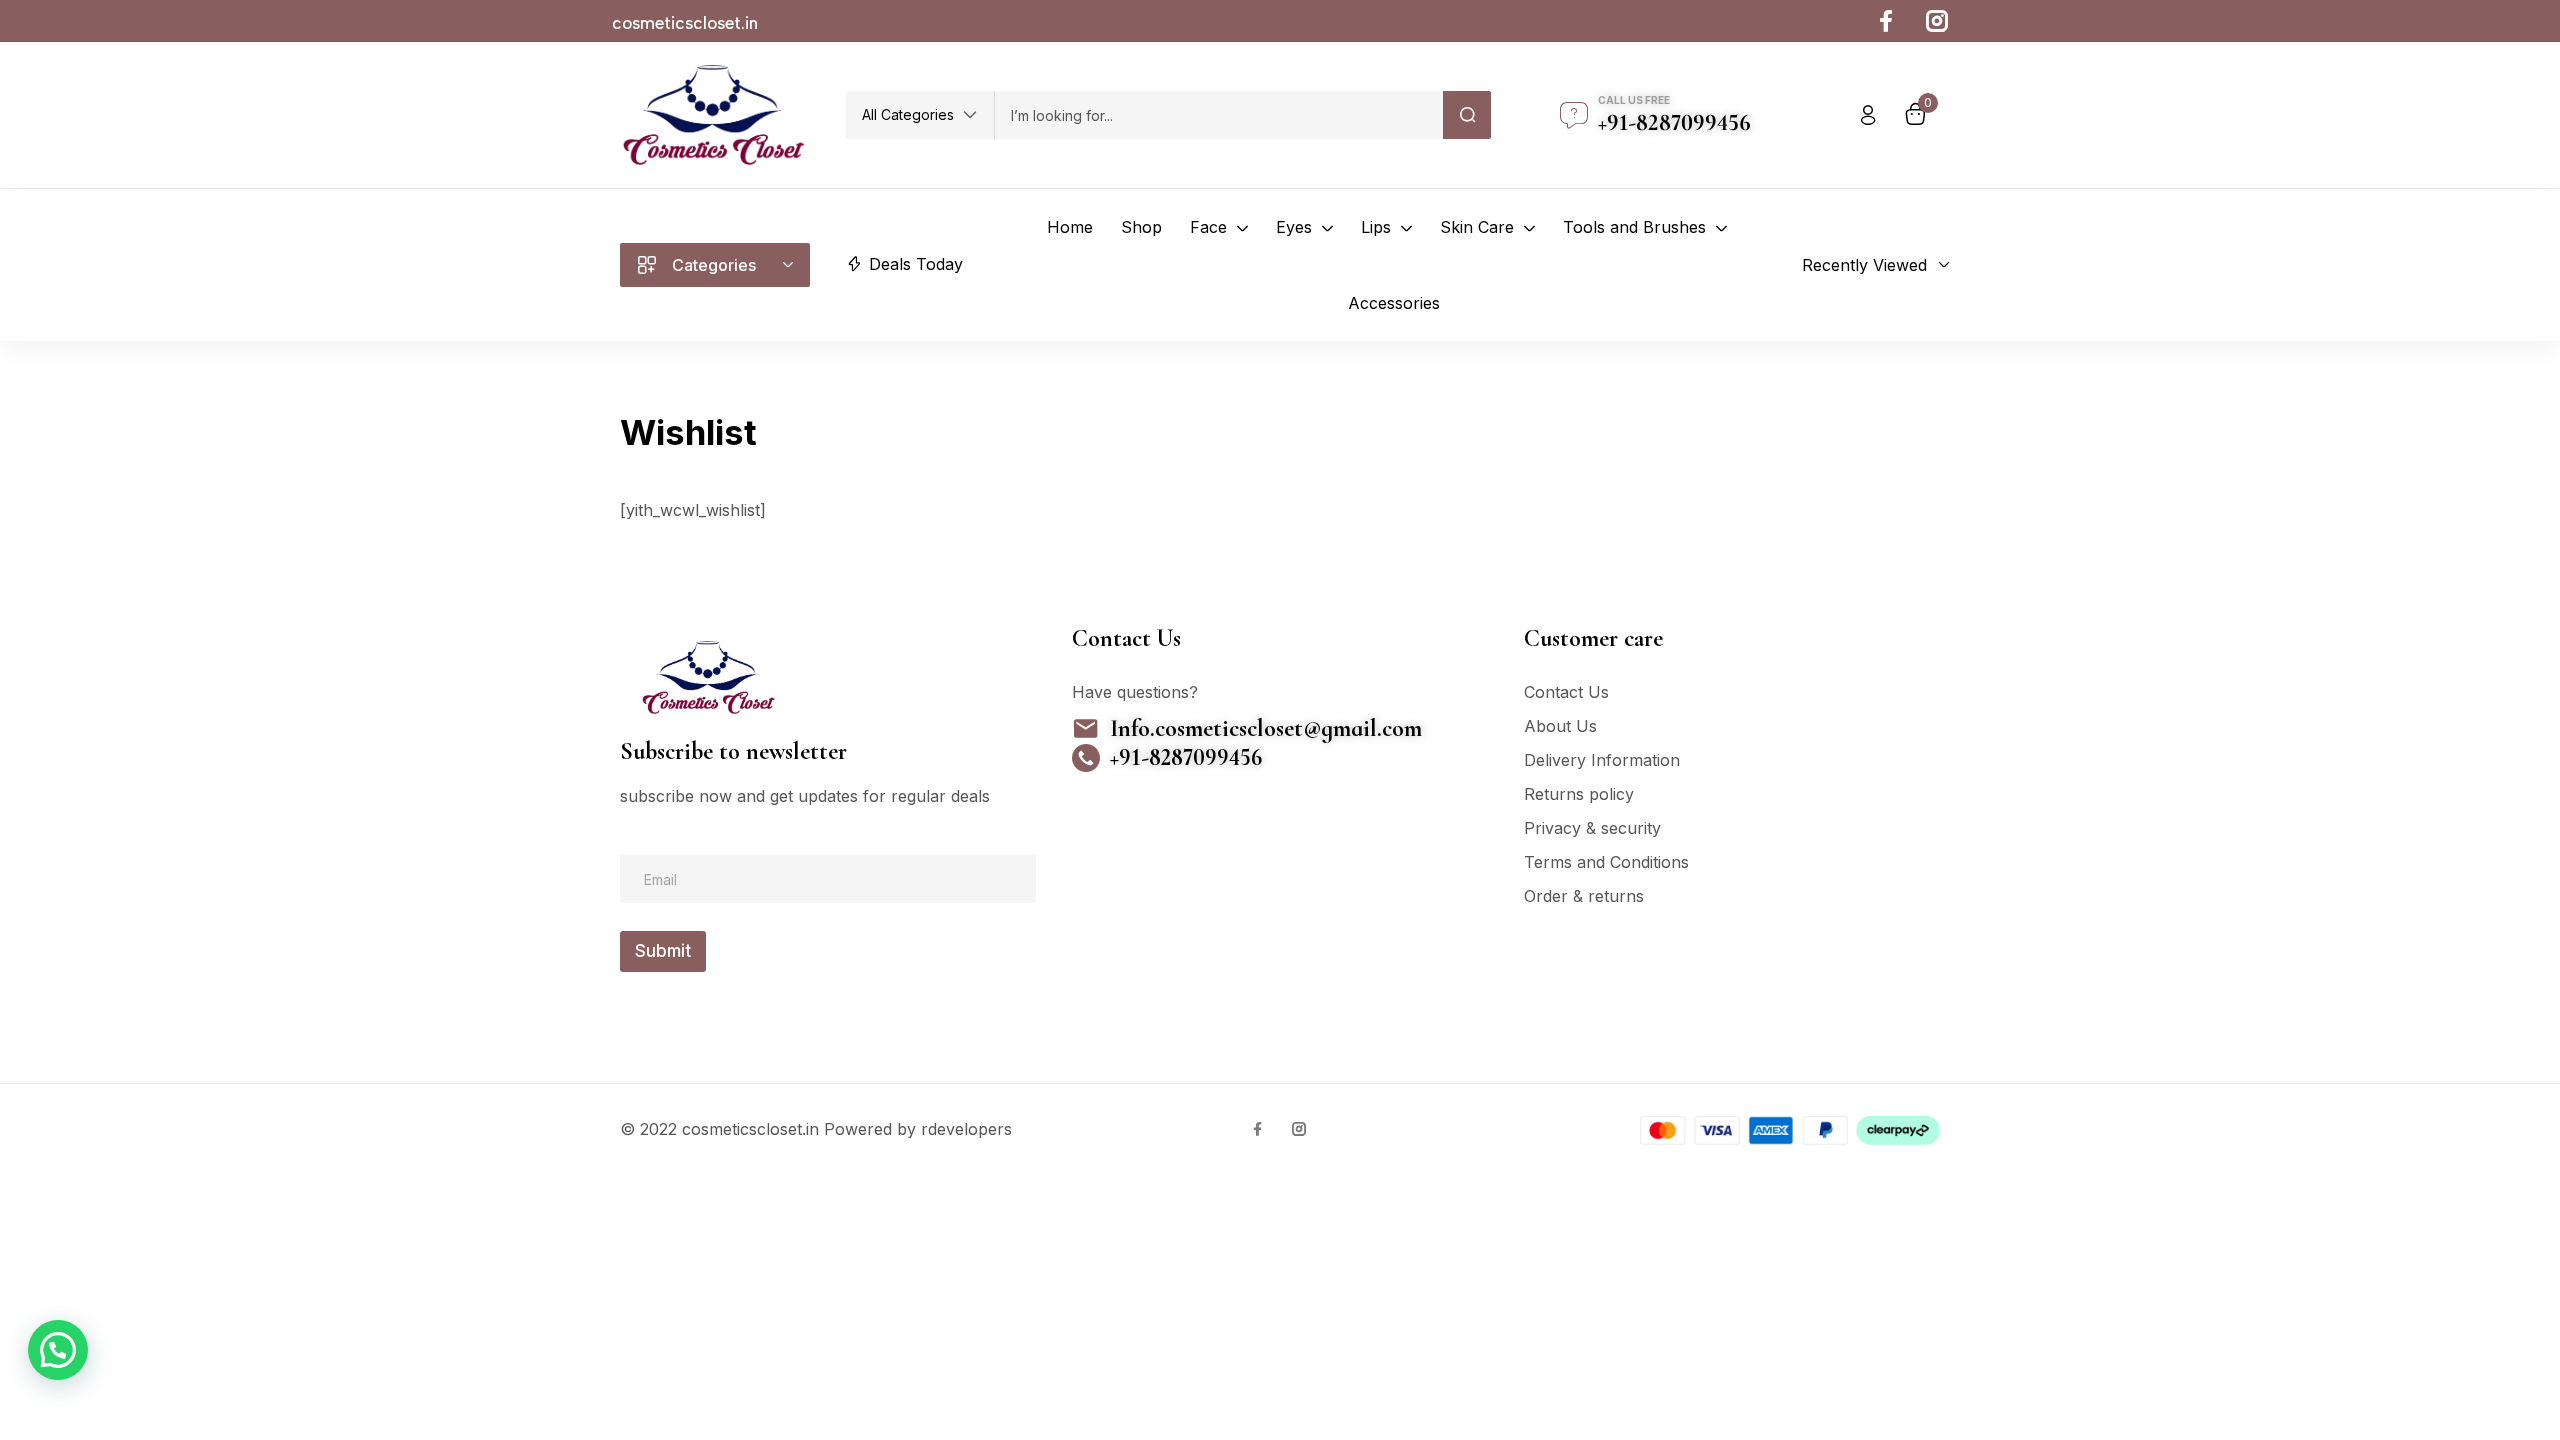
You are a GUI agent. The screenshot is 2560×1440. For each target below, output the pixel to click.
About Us (1560, 726)
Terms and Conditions (1606, 862)
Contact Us (1566, 692)
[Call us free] (1574, 115)
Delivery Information (1602, 760)
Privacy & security (1592, 828)
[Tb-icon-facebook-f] (1890, 21)
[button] (920, 115)
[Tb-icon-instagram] (1937, 21)
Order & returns (1584, 896)
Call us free (1634, 100)
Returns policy (1579, 794)
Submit (663, 951)
